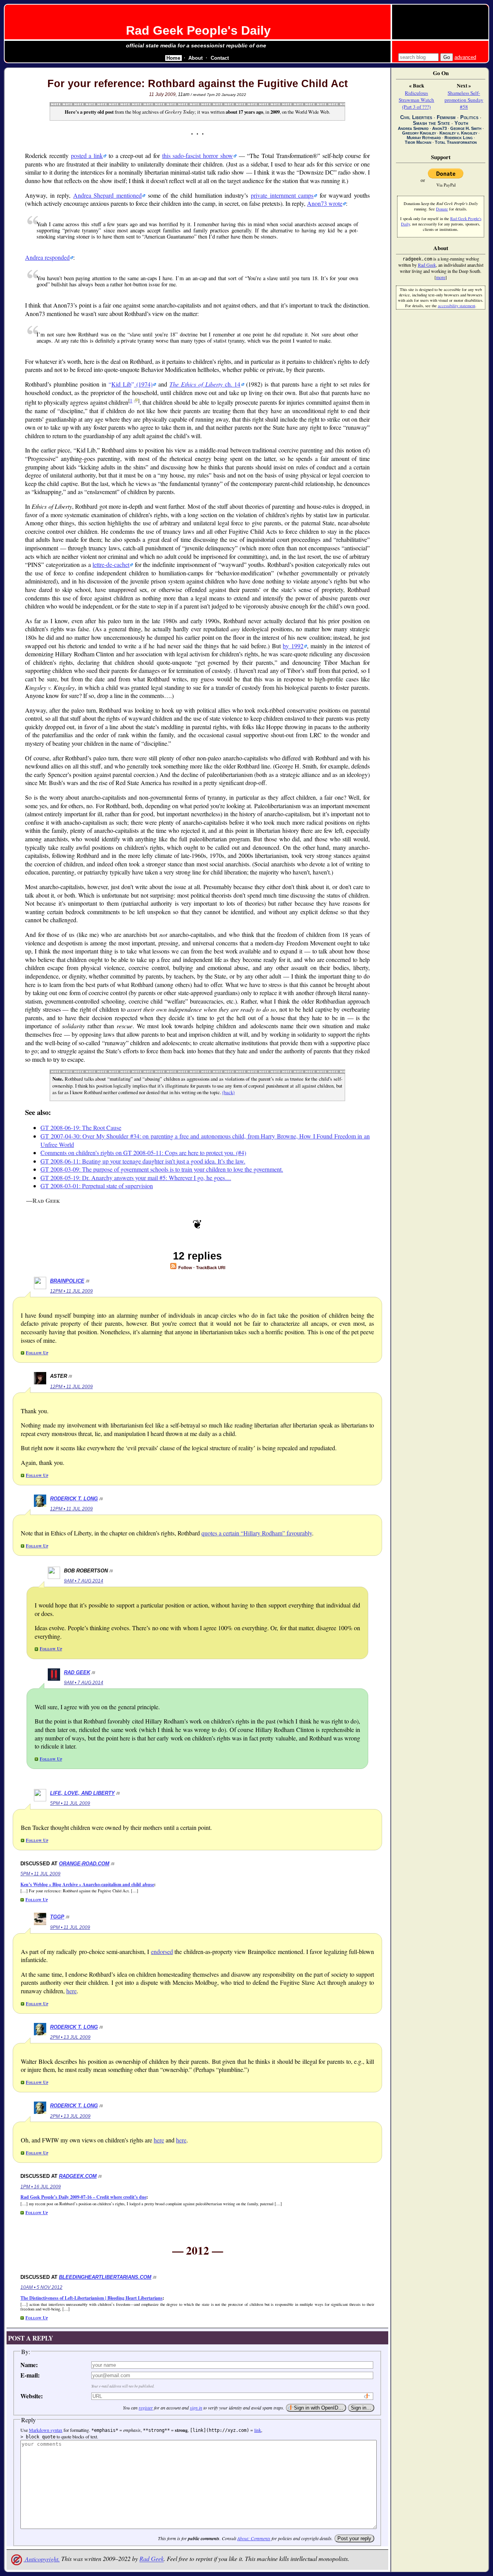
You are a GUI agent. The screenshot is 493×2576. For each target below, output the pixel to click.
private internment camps (282, 195)
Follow (185, 1268)
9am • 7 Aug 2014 (84, 1581)
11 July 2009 (162, 94)
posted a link (87, 156)
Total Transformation (456, 142)
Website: (32, 2396)
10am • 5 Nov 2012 (41, 2287)
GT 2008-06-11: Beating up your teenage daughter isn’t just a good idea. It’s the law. (143, 1161)
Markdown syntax (46, 2430)
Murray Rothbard (424, 138)
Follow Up (37, 1353)
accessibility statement (457, 306)
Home (173, 58)
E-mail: (30, 2375)
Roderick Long (459, 138)
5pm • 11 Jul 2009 (70, 1803)
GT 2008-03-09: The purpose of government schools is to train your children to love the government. (162, 1169)
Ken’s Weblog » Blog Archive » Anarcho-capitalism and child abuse (87, 1884)
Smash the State (431, 123)
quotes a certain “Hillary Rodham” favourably (257, 1533)
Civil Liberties (416, 117)
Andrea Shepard (413, 128)
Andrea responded (47, 257)
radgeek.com (78, 2176)
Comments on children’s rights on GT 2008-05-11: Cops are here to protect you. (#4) (143, 1153)
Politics (469, 117)
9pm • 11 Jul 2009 (70, 1927)
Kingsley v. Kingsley (458, 133)
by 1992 (293, 646)
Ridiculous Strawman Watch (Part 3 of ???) (416, 100)
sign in (196, 2408)
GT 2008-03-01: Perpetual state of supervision (97, 1186)
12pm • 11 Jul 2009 (71, 1291)
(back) (228, 1092)
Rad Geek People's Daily (198, 30)
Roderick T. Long (74, 1499)
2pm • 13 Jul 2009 (70, 2037)
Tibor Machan (418, 142)
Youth (461, 123)
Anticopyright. (42, 2559)
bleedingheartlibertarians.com (105, 2277)
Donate (442, 209)
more (441, 277)
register (146, 2408)
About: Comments (254, 2538)
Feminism (446, 117)
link (258, 2430)
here (71, 1991)
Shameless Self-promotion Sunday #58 (464, 100)
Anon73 (439, 128)
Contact (220, 58)
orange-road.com (84, 1864)
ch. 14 (205, 384)
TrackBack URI (211, 1268)
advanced (465, 57)
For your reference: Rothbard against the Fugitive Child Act (198, 84)
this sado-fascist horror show (198, 156)
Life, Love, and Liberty (82, 1793)
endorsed (162, 1951)
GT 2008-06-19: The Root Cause (81, 1127)
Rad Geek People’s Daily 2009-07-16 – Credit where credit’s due (83, 2197)
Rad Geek (77, 1672)
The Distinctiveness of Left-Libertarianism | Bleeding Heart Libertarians (91, 2298)
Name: (29, 2365)
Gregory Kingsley (419, 133)
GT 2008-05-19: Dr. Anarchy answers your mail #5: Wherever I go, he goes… (136, 1178)
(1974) (132, 384)
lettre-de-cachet (111, 564)
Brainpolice (67, 1281)
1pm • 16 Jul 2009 (41, 2187)
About (195, 58)
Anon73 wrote (325, 203)
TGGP (57, 1917)
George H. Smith (466, 128)
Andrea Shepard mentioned (107, 195)
